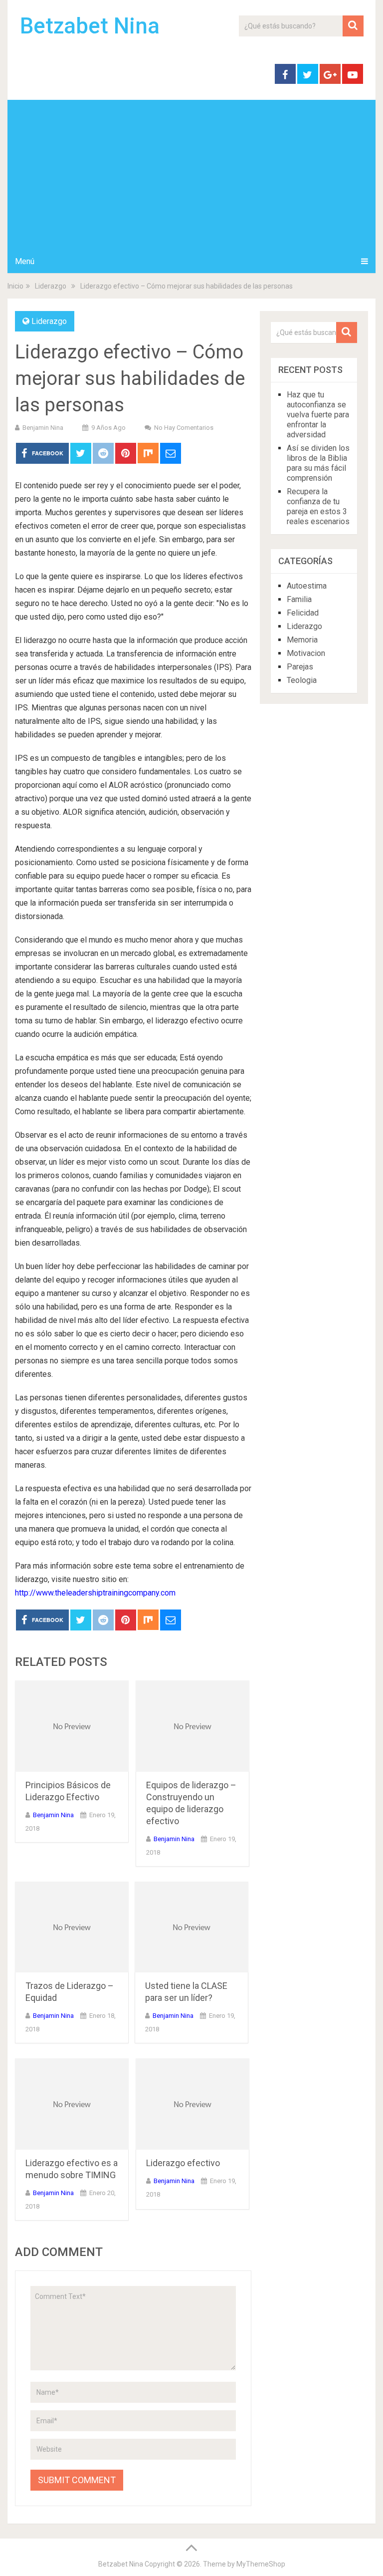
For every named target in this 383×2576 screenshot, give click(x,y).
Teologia (302, 680)
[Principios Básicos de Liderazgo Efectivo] (72, 1726)
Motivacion (306, 653)
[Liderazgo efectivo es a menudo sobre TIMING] (72, 2104)
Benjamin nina (43, 428)
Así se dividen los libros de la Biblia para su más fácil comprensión (318, 463)
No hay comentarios (184, 428)
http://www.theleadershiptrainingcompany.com (95, 1593)
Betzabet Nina (90, 26)
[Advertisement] (191, 175)
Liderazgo (49, 321)
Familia (299, 599)
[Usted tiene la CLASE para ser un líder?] (191, 1927)
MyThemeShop (261, 2564)
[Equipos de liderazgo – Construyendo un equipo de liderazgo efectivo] (192, 1726)
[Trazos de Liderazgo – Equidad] (72, 1927)
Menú (25, 261)
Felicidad (303, 613)
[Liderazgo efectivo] (192, 2104)
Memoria (302, 640)
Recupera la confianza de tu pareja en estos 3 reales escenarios (318, 506)
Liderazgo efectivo (183, 2163)
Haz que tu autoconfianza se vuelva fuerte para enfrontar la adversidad (318, 415)
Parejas (300, 667)
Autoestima (307, 586)
